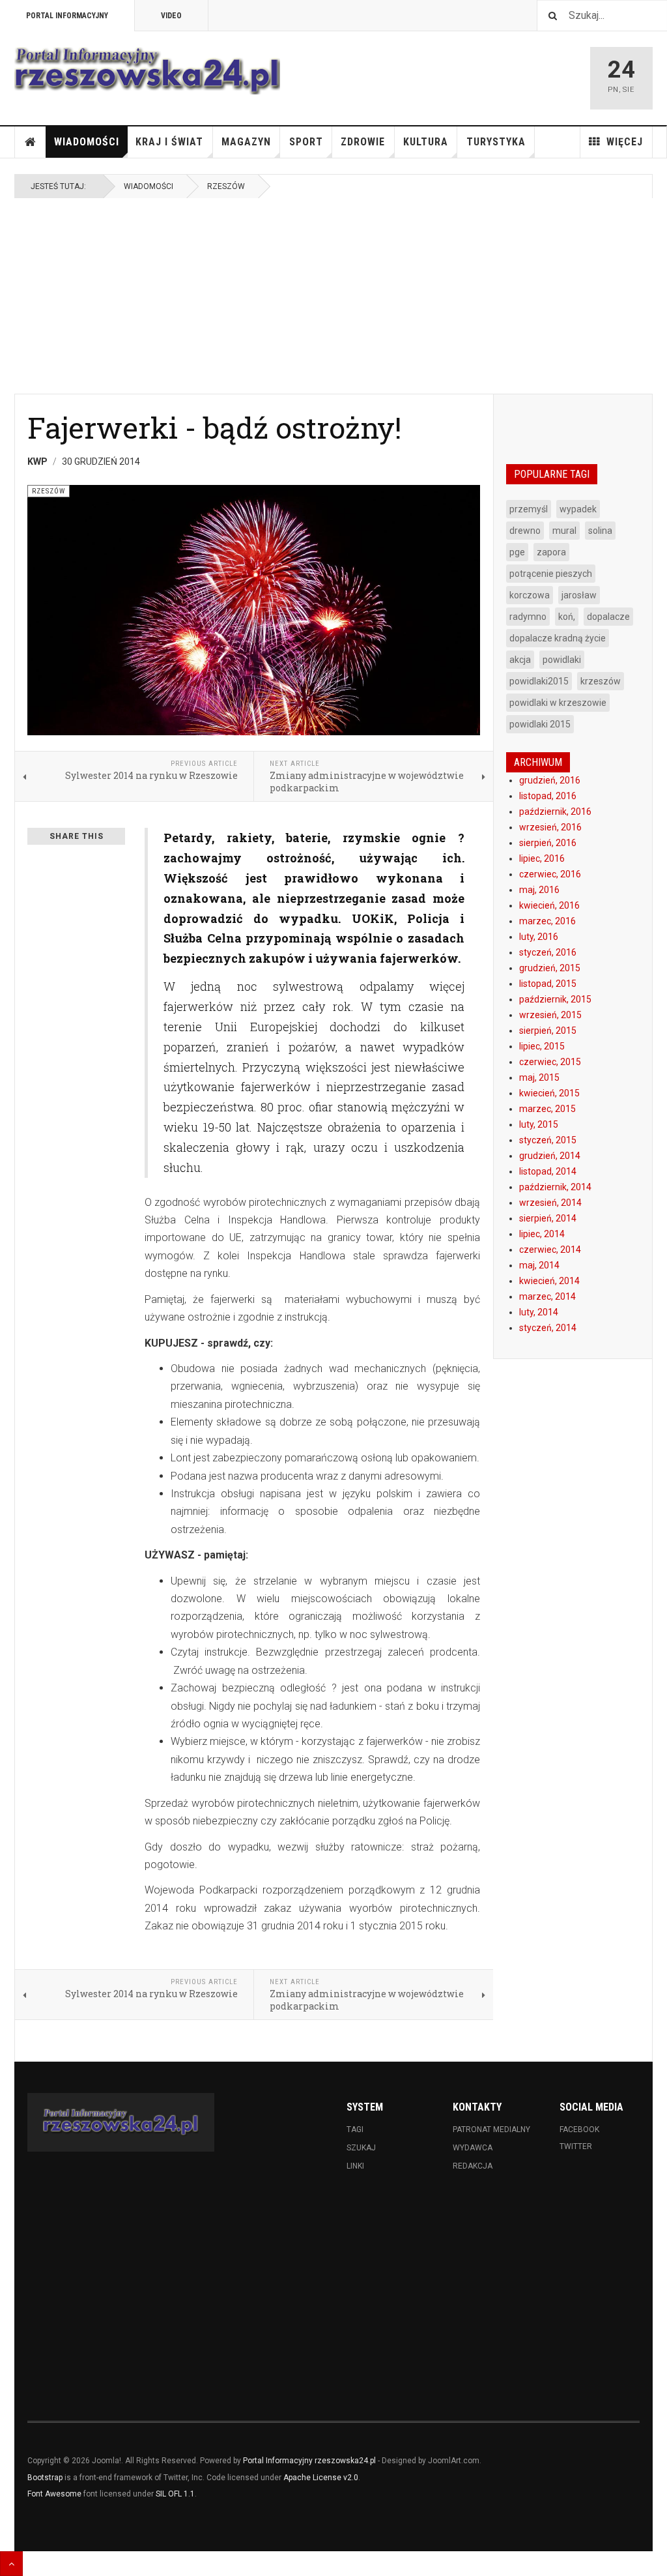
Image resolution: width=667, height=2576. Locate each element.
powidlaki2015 (539, 681)
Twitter (576, 2146)
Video (171, 16)
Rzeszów (226, 186)
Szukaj (361, 2148)
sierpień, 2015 (548, 1031)
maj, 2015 (539, 1077)
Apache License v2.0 (321, 2478)
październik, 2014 (555, 1187)
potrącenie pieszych (551, 574)
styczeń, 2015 (548, 1140)
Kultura (426, 142)
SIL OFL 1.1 (175, 2494)
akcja (520, 660)
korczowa (530, 595)
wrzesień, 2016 (550, 827)
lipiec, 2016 (542, 858)
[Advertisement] (333, 296)
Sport (306, 142)
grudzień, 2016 (550, 780)
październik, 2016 (555, 812)
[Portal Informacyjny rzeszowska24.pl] (147, 71)
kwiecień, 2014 (549, 1281)
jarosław (579, 595)
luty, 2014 (539, 1312)
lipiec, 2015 (542, 1046)
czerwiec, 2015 (550, 1062)
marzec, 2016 (547, 921)
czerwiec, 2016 (550, 874)
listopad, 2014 (548, 1171)
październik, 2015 (555, 999)
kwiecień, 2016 (549, 905)
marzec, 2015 (547, 1109)
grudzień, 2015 (550, 968)
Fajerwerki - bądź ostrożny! (214, 427)
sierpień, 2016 (548, 843)
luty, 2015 (539, 1124)
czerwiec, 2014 (550, 1250)
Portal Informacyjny (67, 16)
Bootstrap (45, 2478)
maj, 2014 (539, 1265)
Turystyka (496, 142)
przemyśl (529, 509)
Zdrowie (363, 142)
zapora (551, 552)
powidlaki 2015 (540, 724)
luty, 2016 (539, 937)
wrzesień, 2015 (550, 1015)
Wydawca (473, 2148)
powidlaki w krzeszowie (558, 703)
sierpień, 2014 (548, 1218)
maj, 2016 (539, 890)
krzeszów (601, 681)
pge (517, 552)
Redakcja (473, 2166)
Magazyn (246, 142)
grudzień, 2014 (550, 1156)
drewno (525, 531)
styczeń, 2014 (548, 1328)
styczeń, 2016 (548, 952)
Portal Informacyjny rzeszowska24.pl (309, 2461)
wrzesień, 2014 (550, 1203)
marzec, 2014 (547, 1296)
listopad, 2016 (548, 796)
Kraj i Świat (169, 142)
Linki (355, 2166)
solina (600, 531)
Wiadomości (87, 142)
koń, (567, 617)
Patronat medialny (491, 2130)
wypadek (578, 509)
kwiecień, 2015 (549, 1093)
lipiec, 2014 (542, 1234)
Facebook (579, 2130)
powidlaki (562, 660)
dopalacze (608, 617)
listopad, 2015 (548, 984)
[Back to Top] (11, 2564)
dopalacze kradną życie (558, 638)
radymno (528, 617)
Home (31, 142)
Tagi (355, 2130)
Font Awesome (54, 2494)
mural (564, 531)
